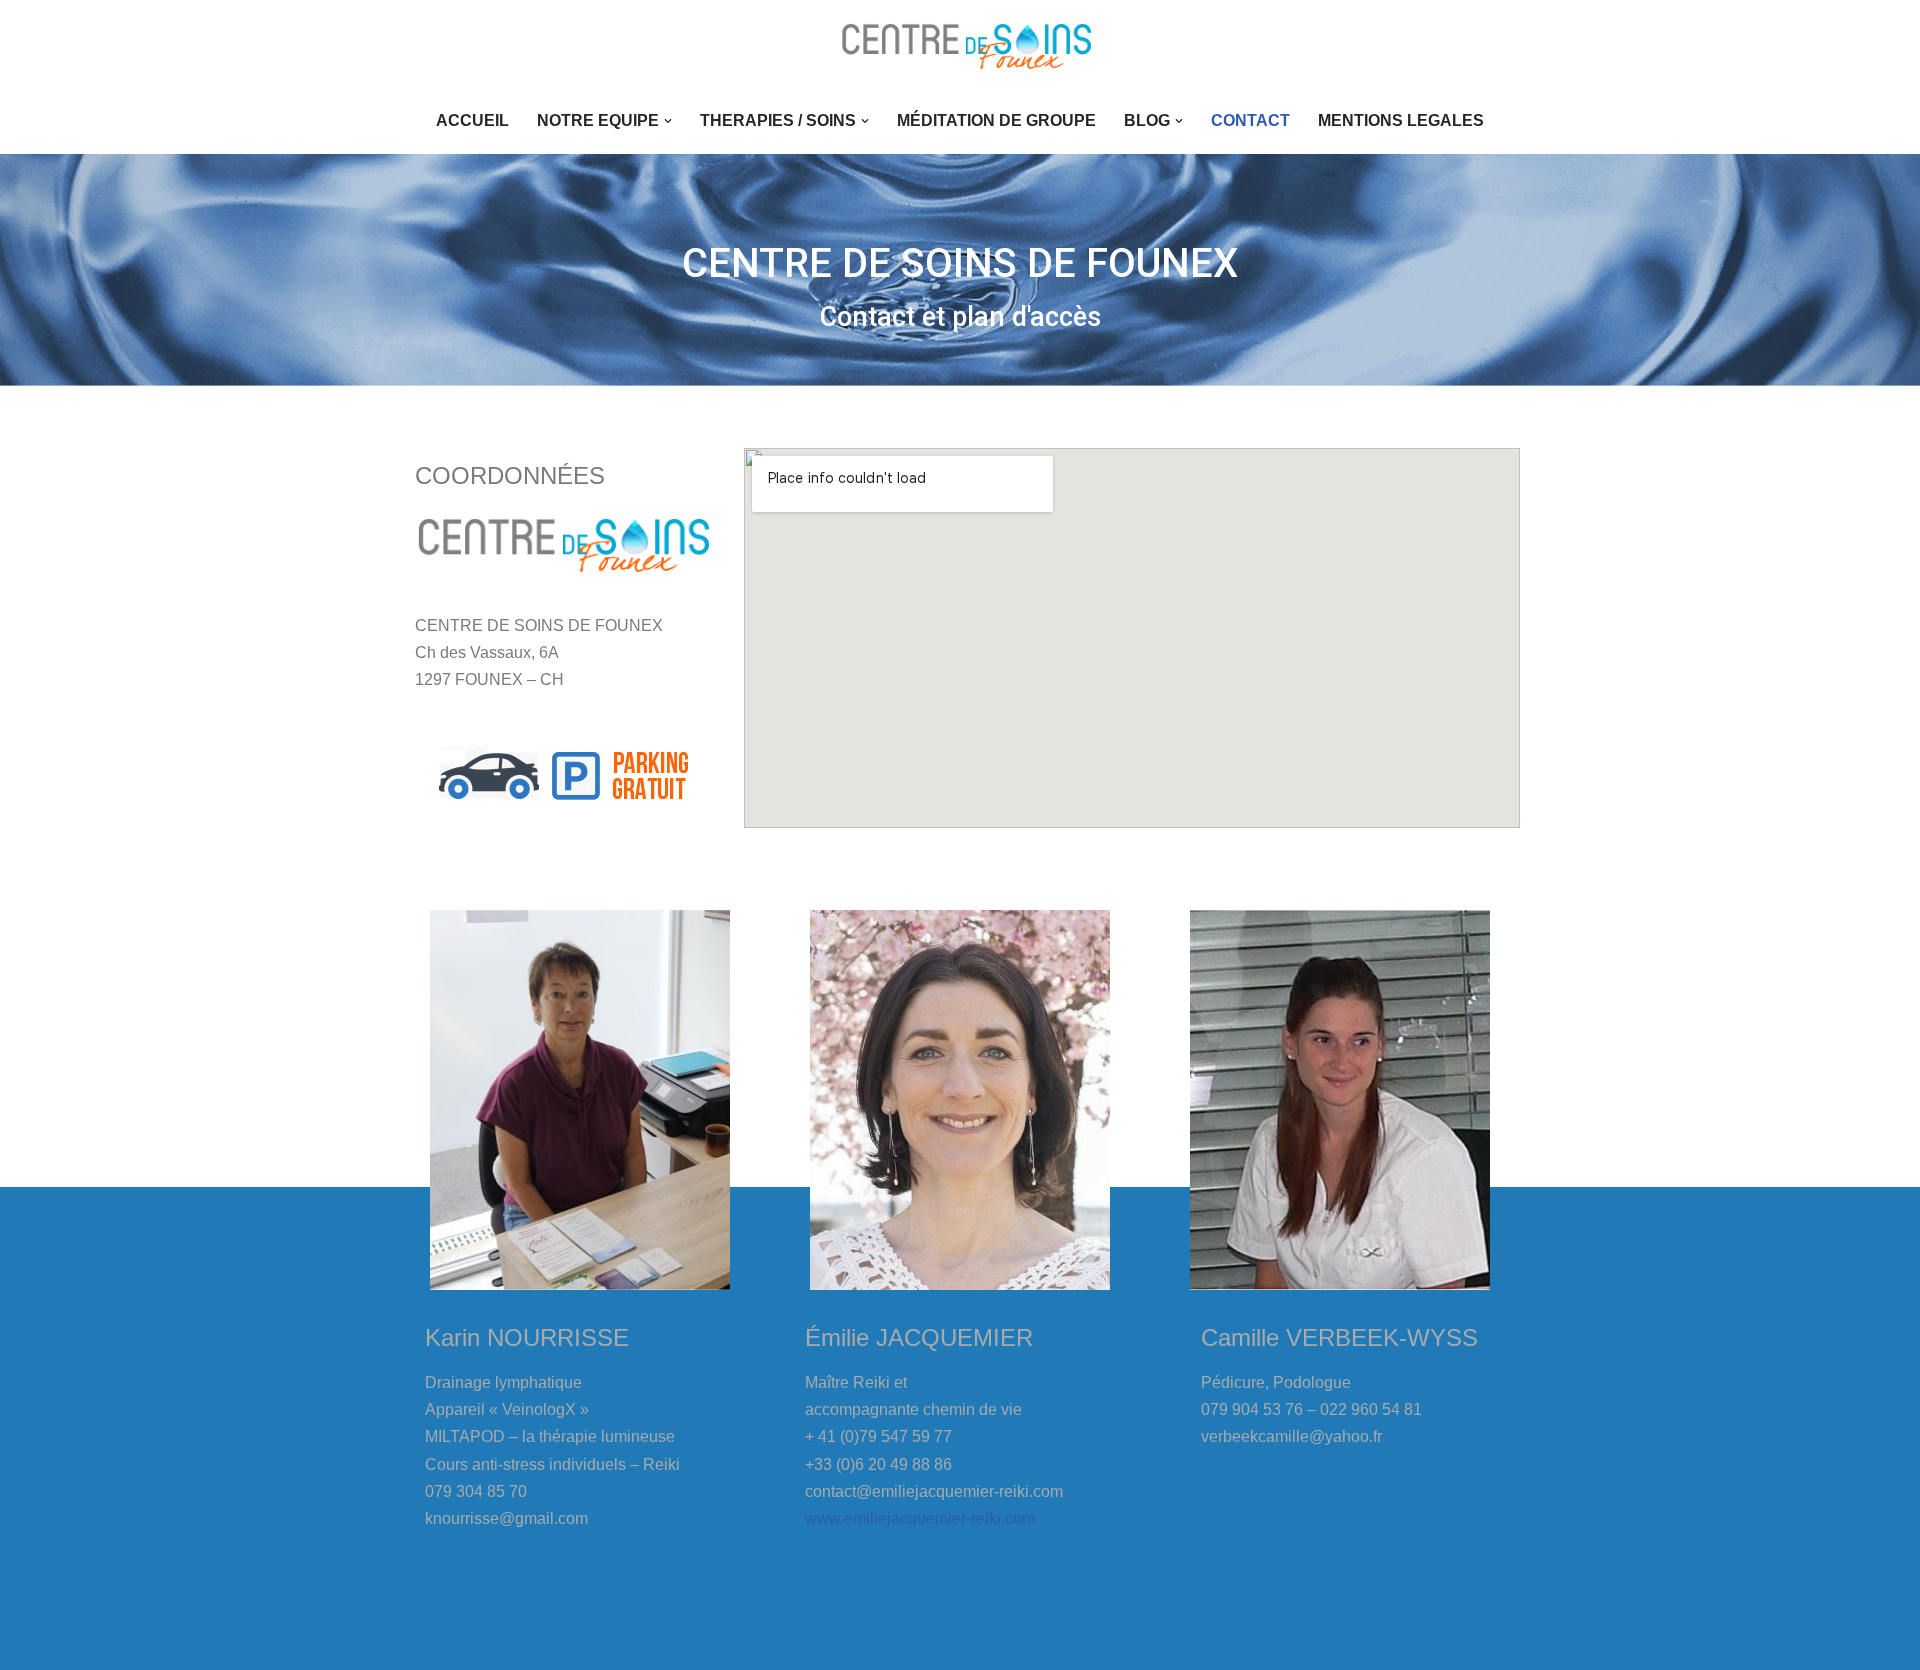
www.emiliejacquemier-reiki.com (920, 1518)
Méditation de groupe (996, 120)
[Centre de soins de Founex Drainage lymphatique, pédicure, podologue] (960, 43)
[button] (668, 121)
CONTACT (1250, 120)
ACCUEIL (472, 120)
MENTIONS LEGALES (1401, 120)
